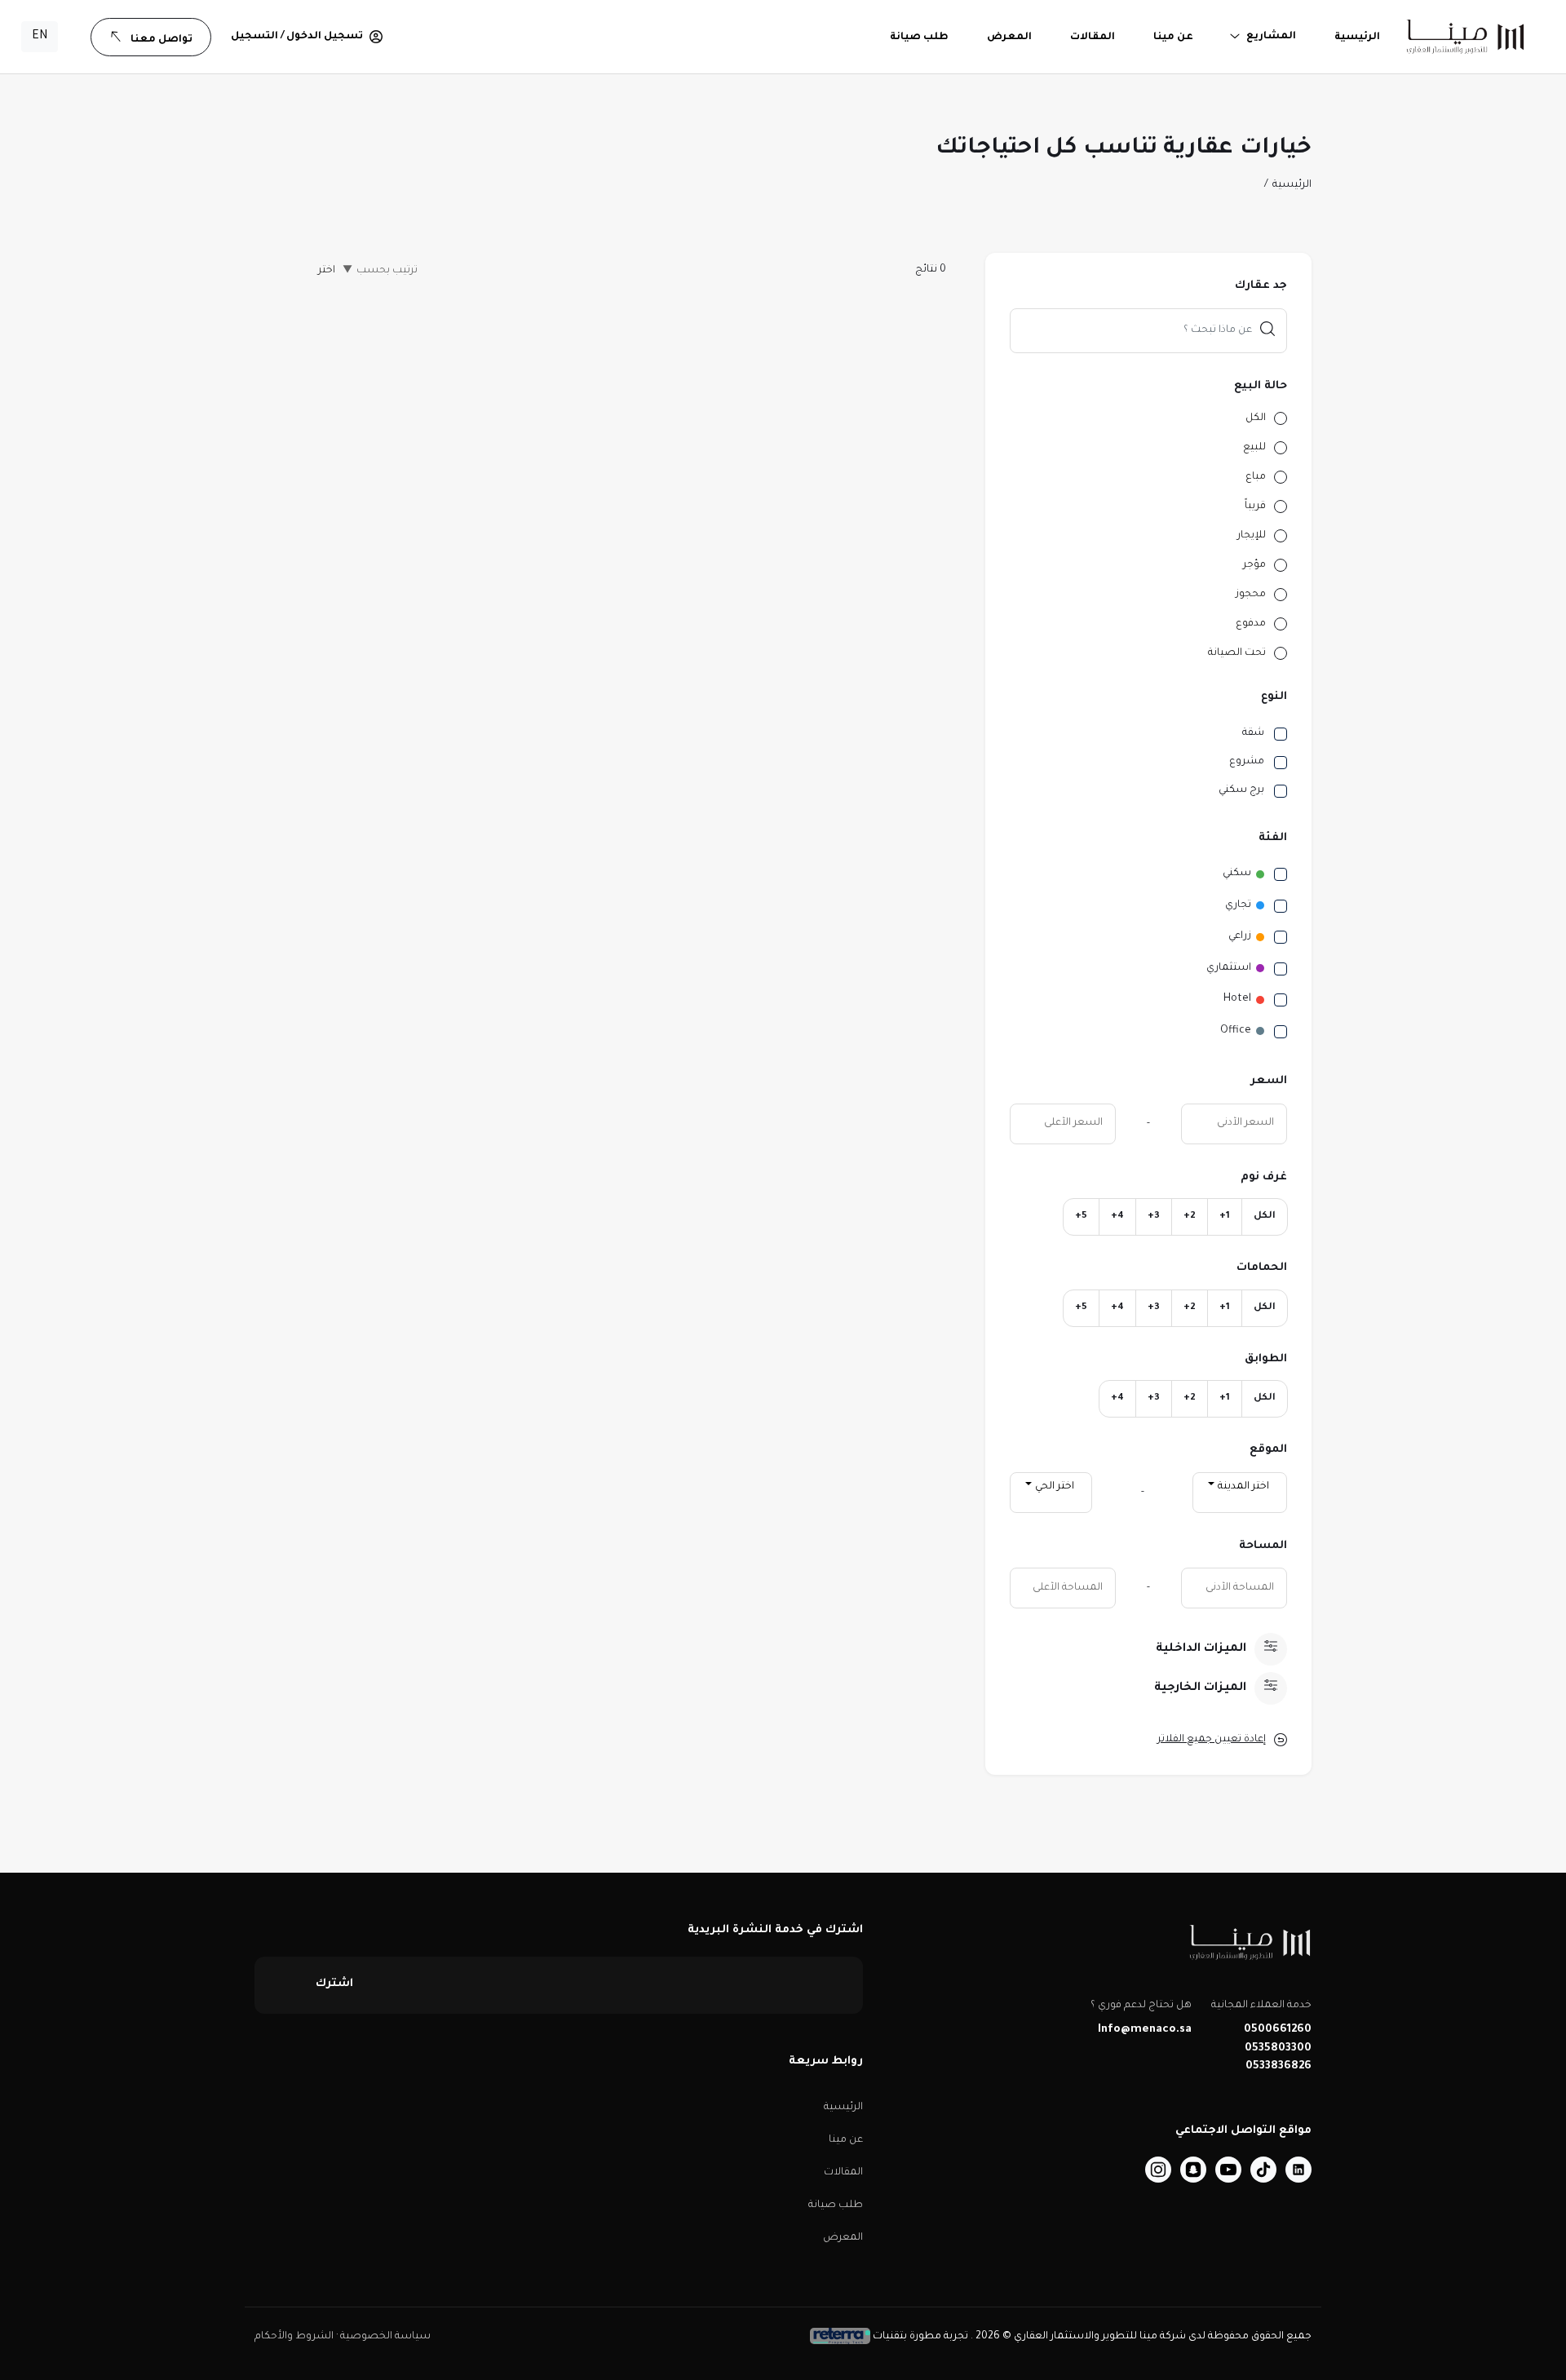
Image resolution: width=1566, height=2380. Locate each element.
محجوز (1251, 595)
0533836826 (1278, 2066)
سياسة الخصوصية (384, 2337)
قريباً (1255, 507)
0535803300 (1278, 2048)
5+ (1081, 1217)
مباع (1256, 477)
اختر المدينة (1243, 1487)
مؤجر (1254, 565)
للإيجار (1252, 536)
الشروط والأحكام (294, 2337)
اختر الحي (1055, 1487)
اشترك (334, 1984)
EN (40, 37)
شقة (1253, 733)
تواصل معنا (161, 40)
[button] (307, 37)
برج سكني (1241, 790)
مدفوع (1251, 624)
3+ (1154, 1217)
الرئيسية (1292, 185)
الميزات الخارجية (1200, 1688)
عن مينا (846, 2140)
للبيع (1254, 448)
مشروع (1247, 762)
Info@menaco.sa (1145, 2030)
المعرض (843, 2238)
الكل (1256, 418)
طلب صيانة (836, 2205)
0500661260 (1278, 2030)
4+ (1117, 1217)
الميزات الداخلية (1201, 1649)
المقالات (843, 2173)
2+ (1190, 1217)
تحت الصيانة (1237, 653)
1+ (1225, 1217)
